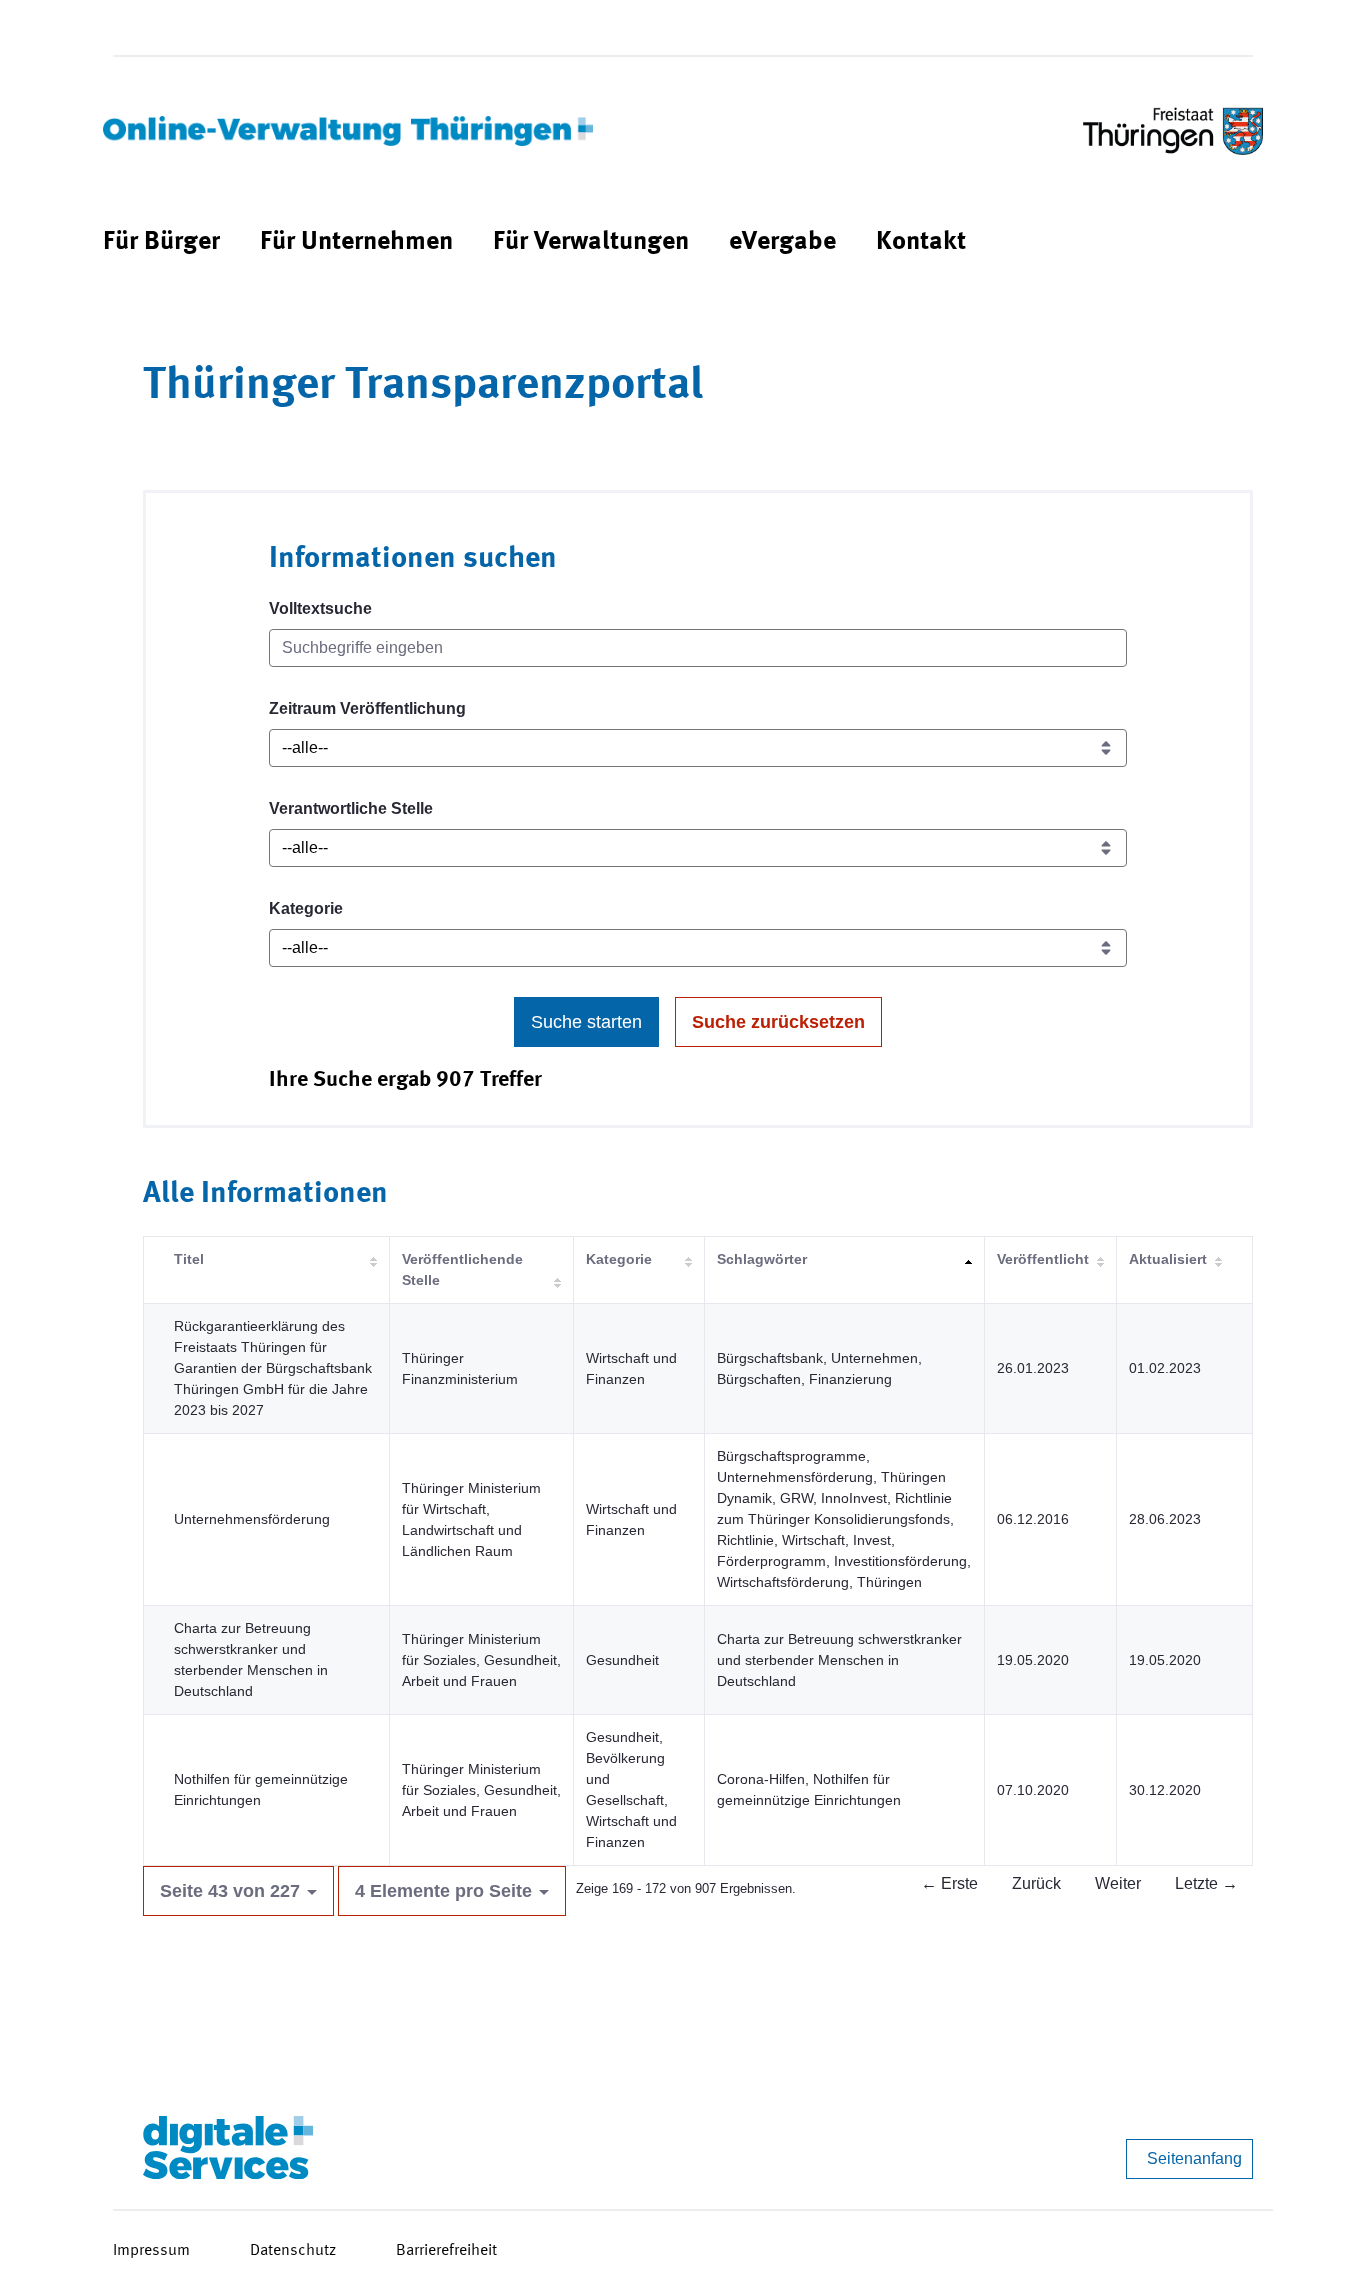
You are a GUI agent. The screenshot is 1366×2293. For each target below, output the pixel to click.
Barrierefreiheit (446, 2251)
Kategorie (306, 908)
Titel (189, 1259)
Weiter (1118, 1883)
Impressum (151, 2251)
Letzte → (1206, 1883)
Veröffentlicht (1043, 1259)
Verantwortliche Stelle (351, 808)
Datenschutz (293, 2251)
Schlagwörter (762, 1259)
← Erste (949, 1883)
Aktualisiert (1168, 1259)
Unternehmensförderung (252, 1519)
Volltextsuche (320, 608)
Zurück (1036, 1883)
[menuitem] (161, 242)
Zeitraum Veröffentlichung (367, 708)
